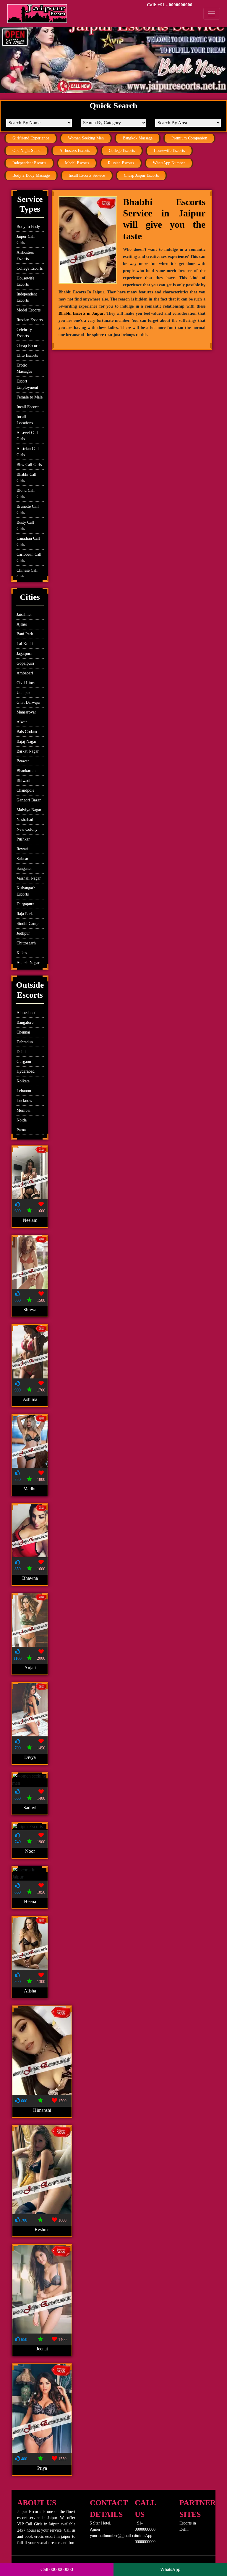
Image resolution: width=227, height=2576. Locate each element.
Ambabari (25, 673)
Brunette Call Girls (28, 510)
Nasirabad (25, 820)
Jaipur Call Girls (26, 240)
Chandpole (25, 790)
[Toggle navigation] (212, 14)
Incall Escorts (28, 407)
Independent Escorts (29, 163)
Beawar (23, 761)
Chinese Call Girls (27, 573)
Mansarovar (26, 712)
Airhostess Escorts (75, 151)
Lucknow (24, 1101)
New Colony (27, 829)
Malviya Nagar (29, 810)
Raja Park (25, 914)
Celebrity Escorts (24, 333)
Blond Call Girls (26, 494)
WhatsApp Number (169, 163)
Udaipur (23, 693)
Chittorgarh (26, 943)
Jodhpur (23, 933)
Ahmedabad (26, 1013)
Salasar (22, 859)
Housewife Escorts (169, 151)
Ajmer (22, 624)
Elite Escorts (27, 355)
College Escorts (122, 151)
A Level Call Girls (27, 436)
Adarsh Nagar (28, 963)
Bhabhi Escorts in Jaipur (81, 313)
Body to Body (28, 227)
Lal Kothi (25, 644)
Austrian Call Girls (28, 452)
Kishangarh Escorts (26, 891)
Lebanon (24, 1091)
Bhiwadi (23, 781)
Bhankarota (26, 771)
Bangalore (25, 1022)
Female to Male (30, 397)
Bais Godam (27, 732)
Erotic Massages (24, 368)
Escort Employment (27, 384)
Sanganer (24, 868)
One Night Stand (26, 151)
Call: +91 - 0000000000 (170, 5)
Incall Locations (25, 420)
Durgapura (25, 904)
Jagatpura (24, 654)
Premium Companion (189, 138)
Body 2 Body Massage (31, 175)
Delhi (21, 1052)
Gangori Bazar (29, 800)
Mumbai (23, 1110)
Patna (21, 1130)
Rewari (22, 849)
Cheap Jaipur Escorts (141, 175)
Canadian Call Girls (28, 541)
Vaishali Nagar (29, 878)
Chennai (23, 1032)
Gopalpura (25, 663)
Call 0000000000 (57, 2569)
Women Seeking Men (86, 138)
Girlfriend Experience (31, 138)
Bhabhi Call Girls (26, 478)
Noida (22, 1120)
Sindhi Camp (27, 924)
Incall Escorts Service (87, 175)
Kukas (22, 953)
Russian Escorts (121, 163)
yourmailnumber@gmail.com (115, 2536)
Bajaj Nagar (26, 741)
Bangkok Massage (138, 138)
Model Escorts (77, 163)
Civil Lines (26, 683)
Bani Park (25, 634)
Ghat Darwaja (28, 702)
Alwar (22, 722)
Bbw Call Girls (29, 465)
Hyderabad (26, 1071)
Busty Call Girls (25, 526)
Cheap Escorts (28, 346)
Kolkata (23, 1081)
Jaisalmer (24, 614)
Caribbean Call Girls (29, 557)
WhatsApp (170, 2569)
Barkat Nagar (28, 751)
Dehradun (25, 1042)
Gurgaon (24, 1062)
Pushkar (23, 839)
